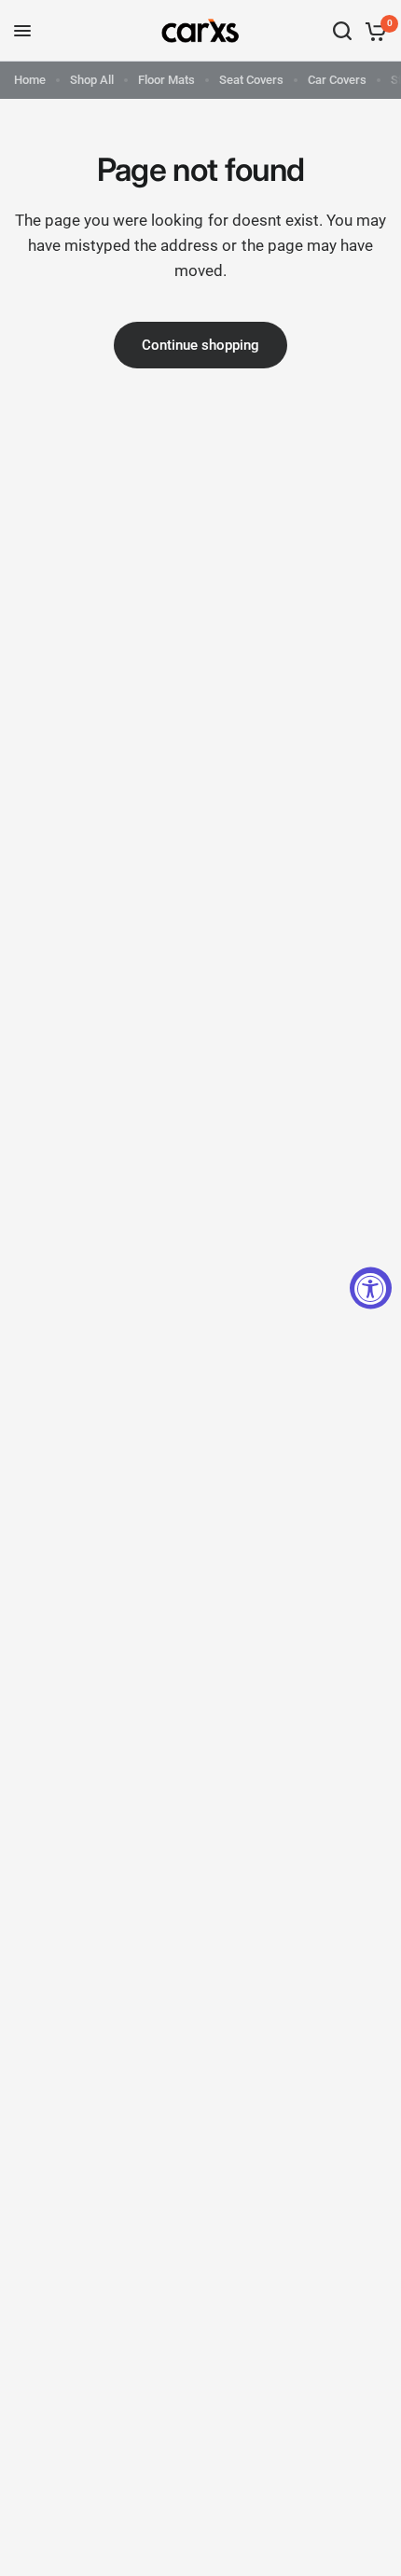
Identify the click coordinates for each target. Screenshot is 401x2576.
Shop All (92, 80)
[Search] (342, 31)
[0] (373, 31)
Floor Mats (166, 80)
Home (30, 80)
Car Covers (337, 80)
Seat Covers (251, 80)
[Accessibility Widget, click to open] (371, 1288)
